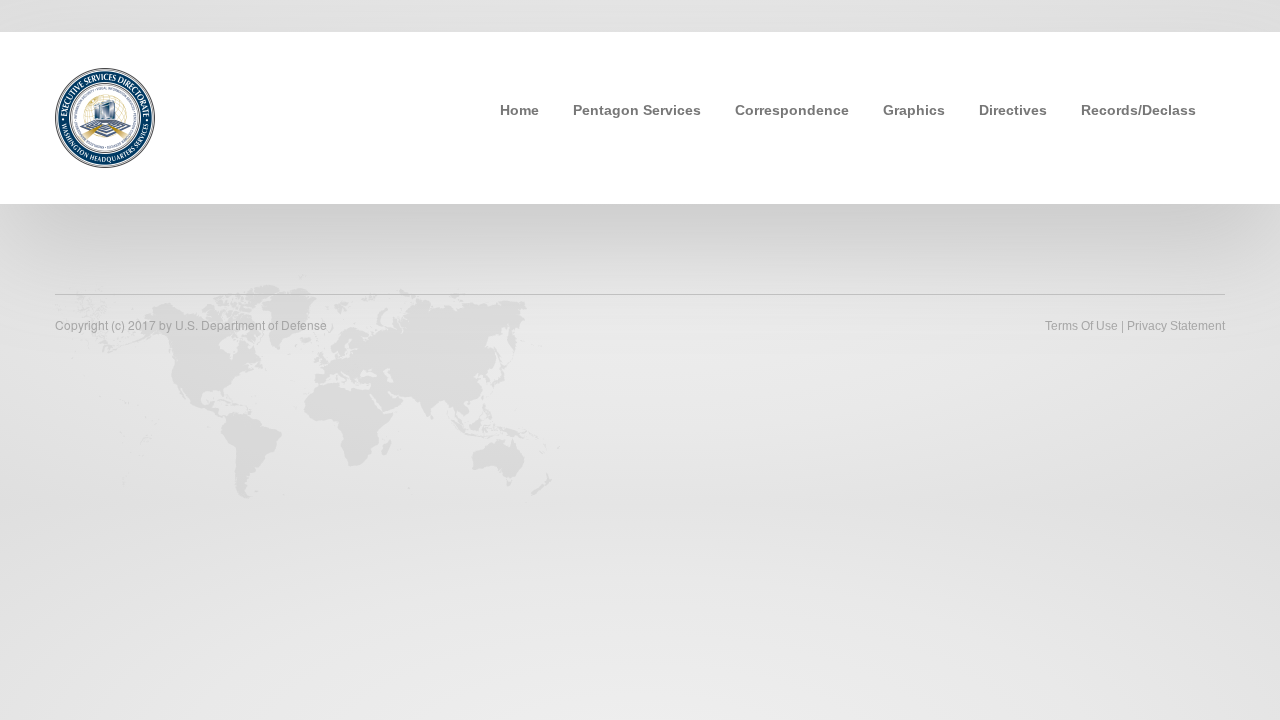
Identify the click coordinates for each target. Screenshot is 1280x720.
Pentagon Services (637, 110)
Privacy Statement (1176, 326)
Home (519, 110)
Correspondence (792, 110)
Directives (1013, 110)
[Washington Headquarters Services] (105, 116)
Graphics (914, 110)
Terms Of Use (1081, 326)
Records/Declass (1138, 110)
